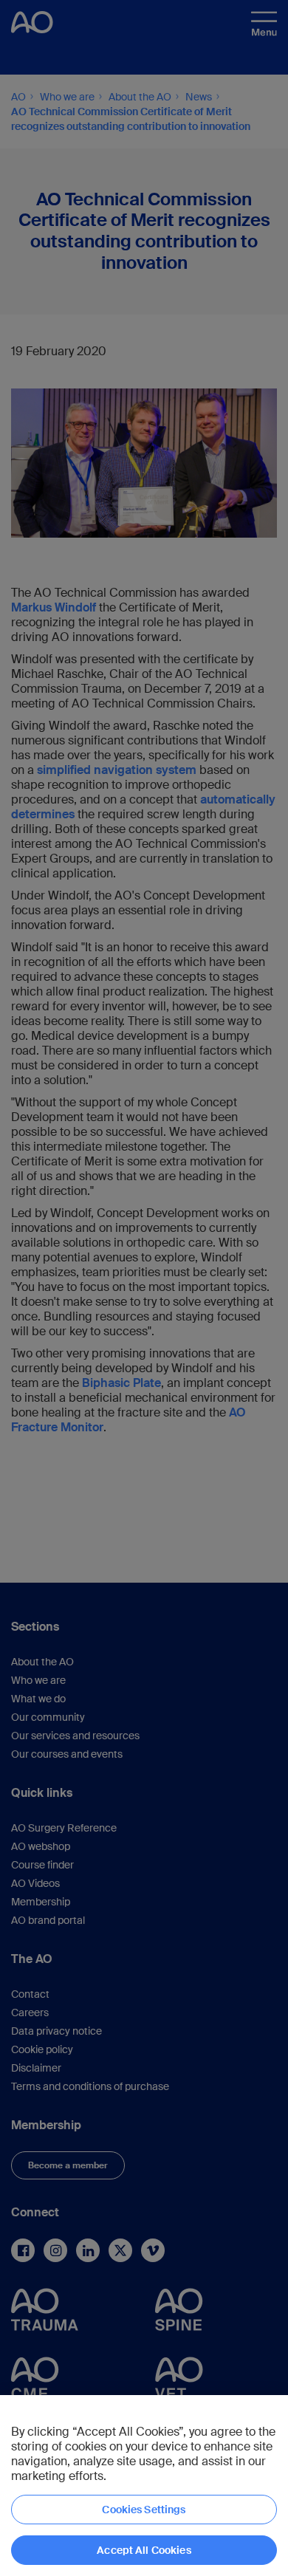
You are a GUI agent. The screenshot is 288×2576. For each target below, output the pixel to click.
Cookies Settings (144, 2510)
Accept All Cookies (144, 2550)
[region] (144, 2486)
